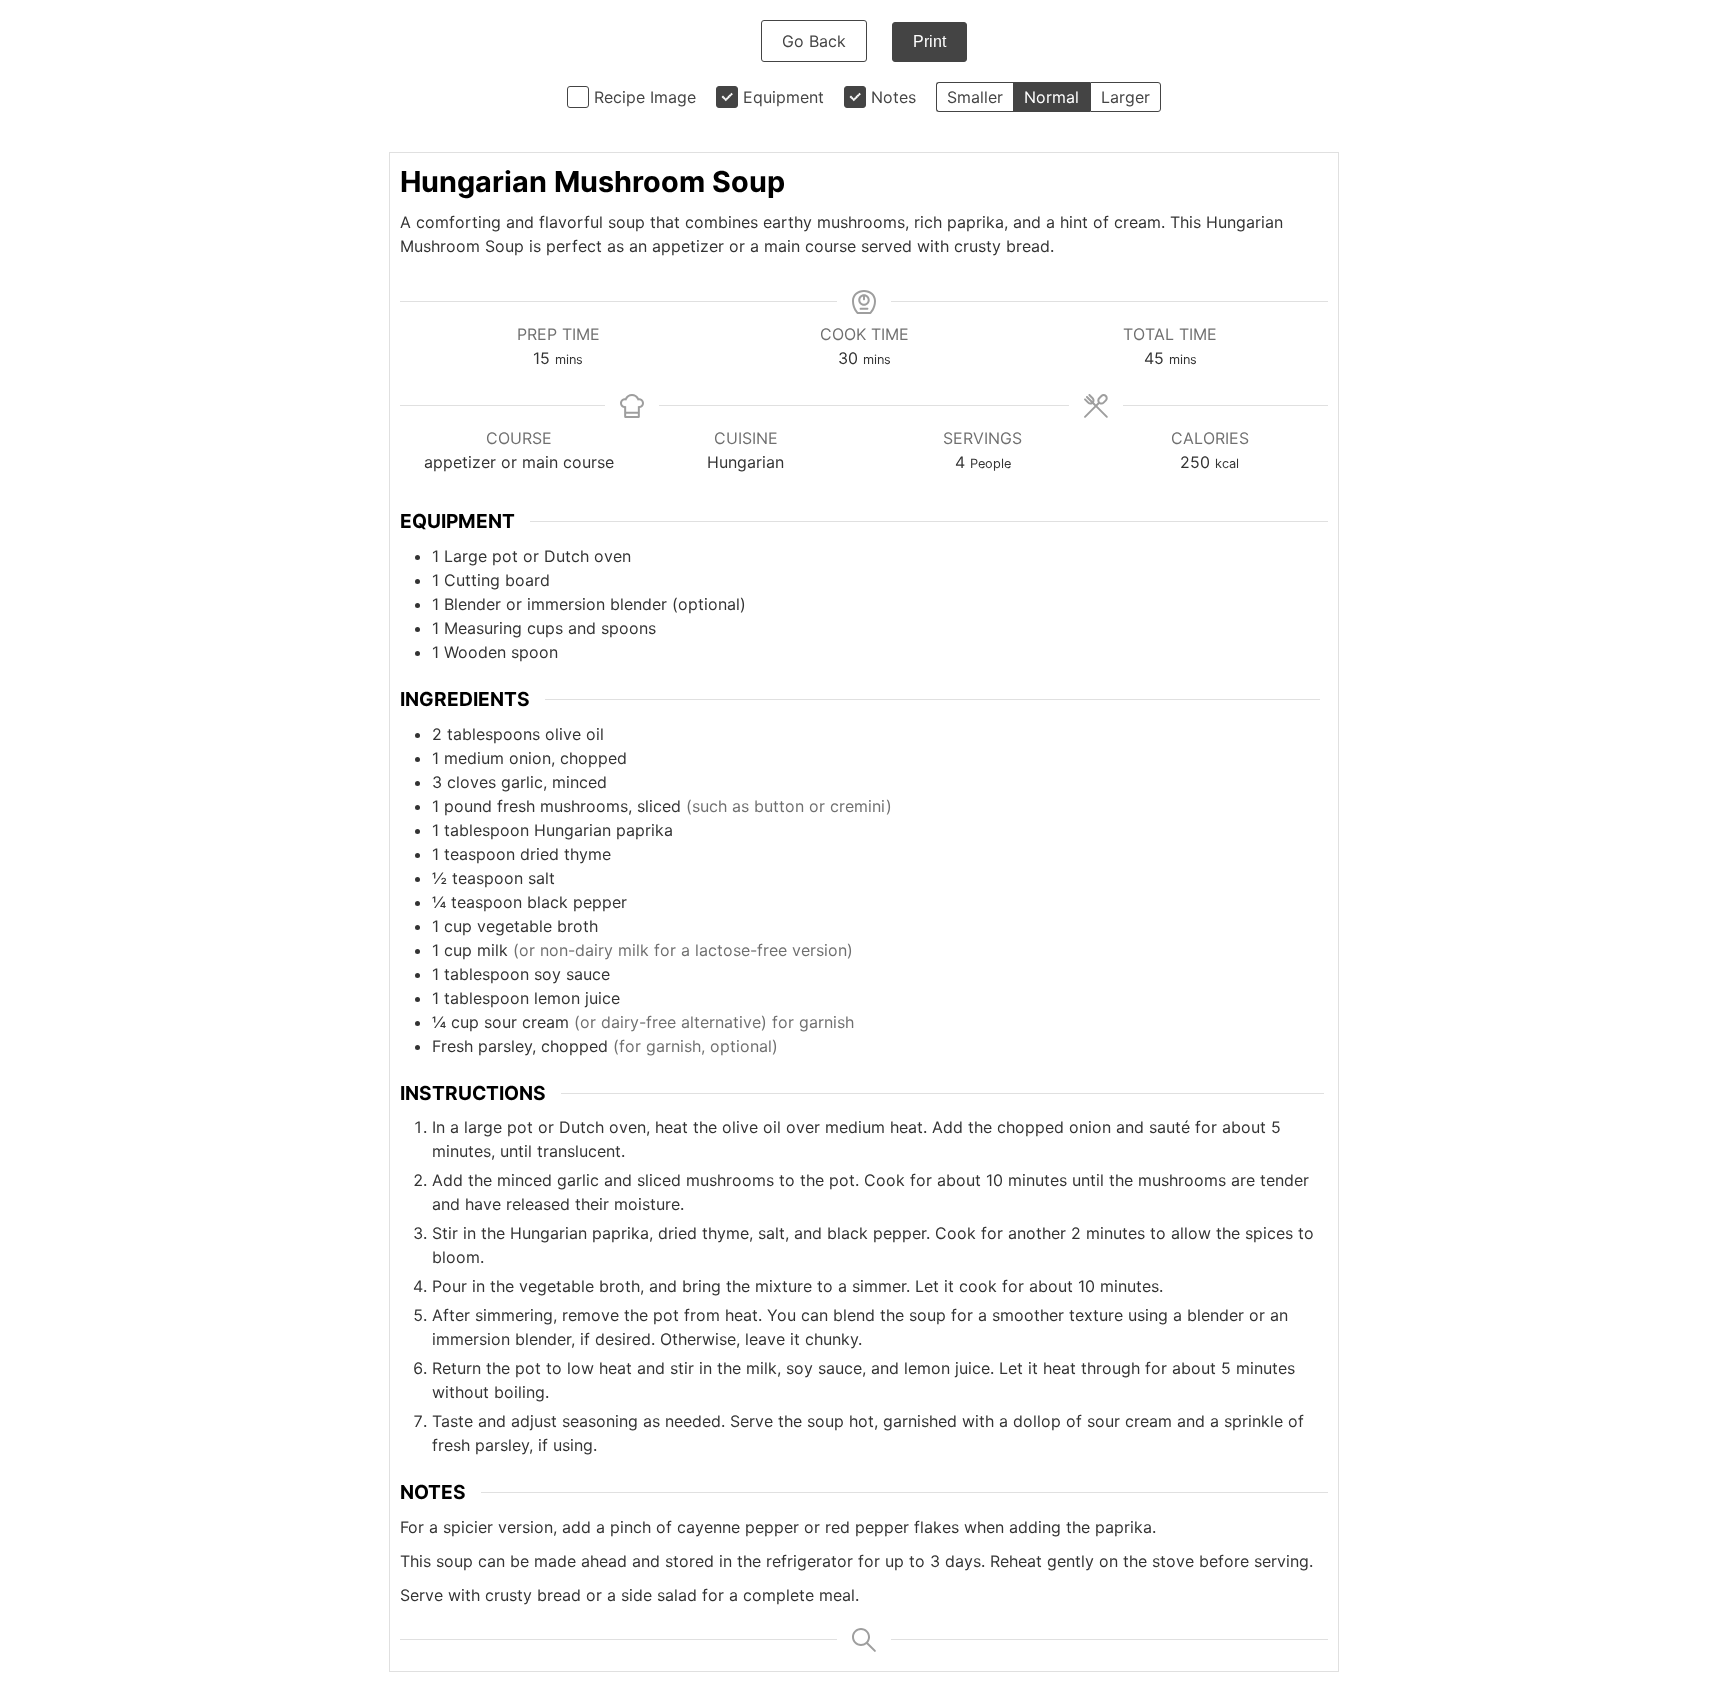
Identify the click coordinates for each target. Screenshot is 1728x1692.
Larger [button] (1125, 97)
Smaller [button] (975, 97)
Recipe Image (645, 97)
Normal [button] (1051, 97)
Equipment (783, 97)
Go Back (814, 41)
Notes (893, 97)
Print (929, 41)
